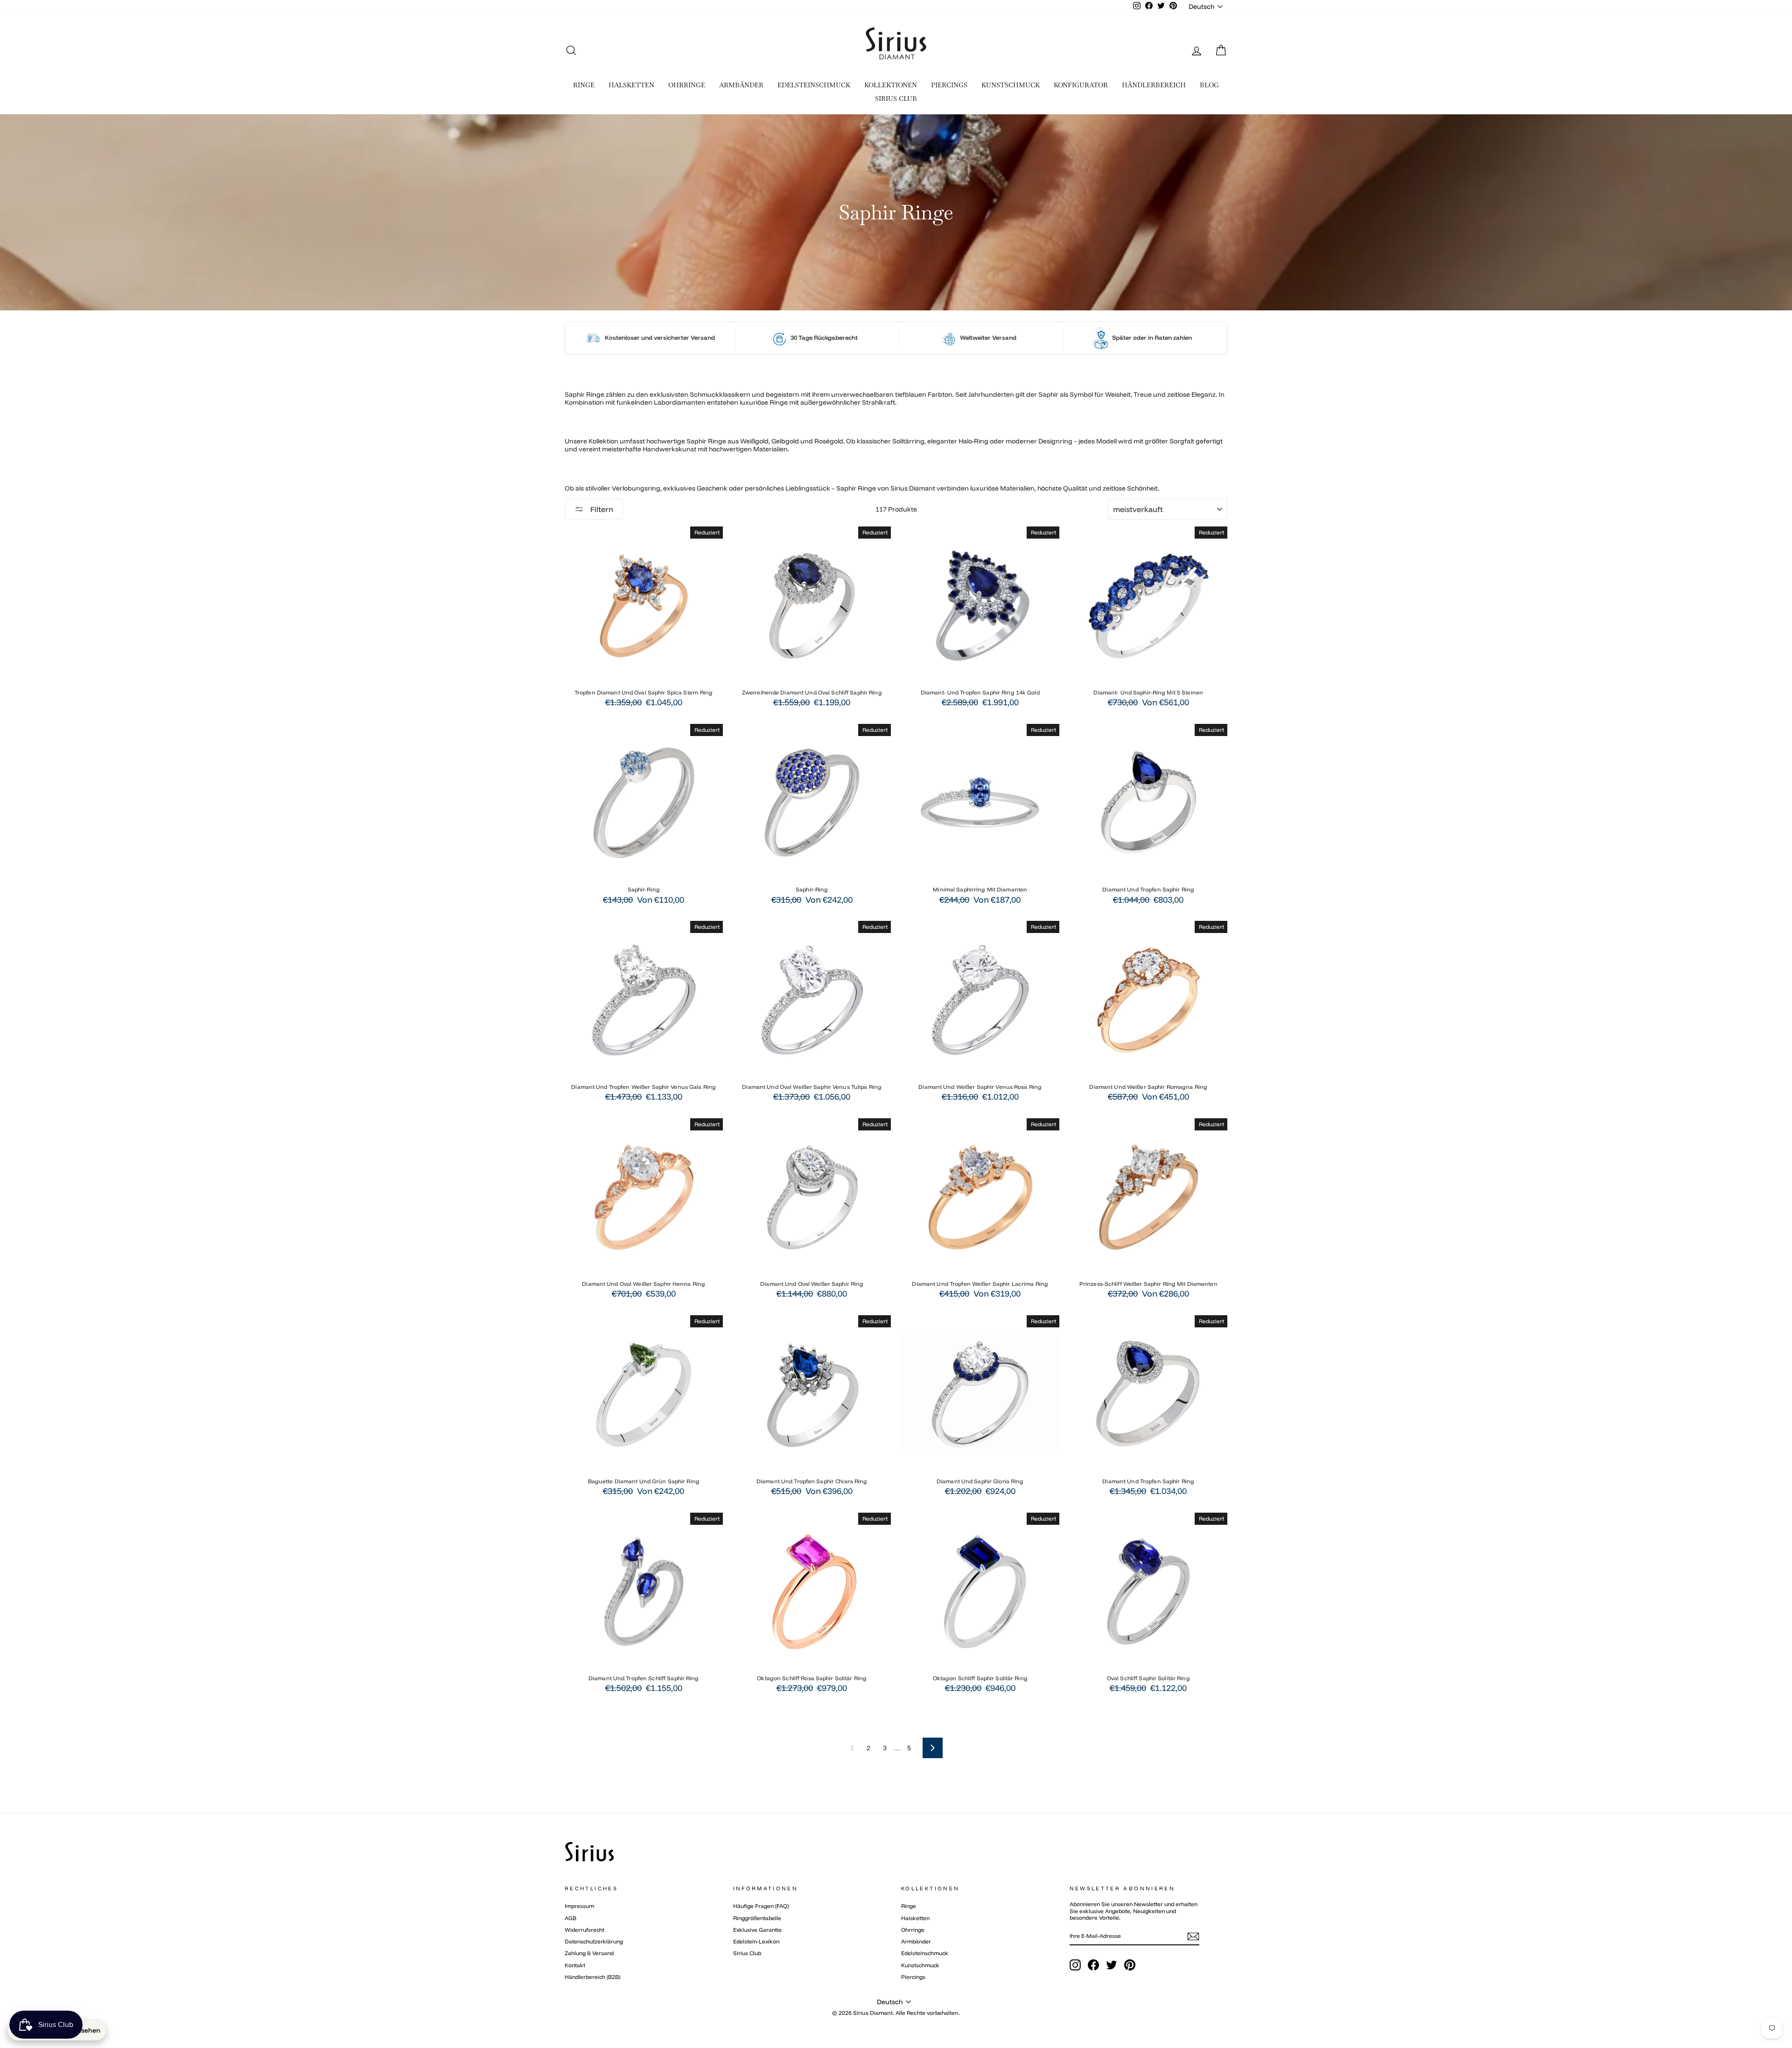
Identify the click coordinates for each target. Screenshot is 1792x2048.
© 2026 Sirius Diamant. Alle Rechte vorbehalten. (896, 2013)
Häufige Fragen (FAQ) (761, 1906)
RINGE (584, 85)
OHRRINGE (687, 85)
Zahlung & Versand (589, 1953)
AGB (570, 1918)
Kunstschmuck (920, 1965)
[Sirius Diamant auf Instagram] (1075, 1965)
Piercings (913, 1977)
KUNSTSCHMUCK (1011, 85)
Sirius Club (747, 1953)
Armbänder (916, 1941)
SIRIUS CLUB (896, 98)
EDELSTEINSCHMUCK (814, 85)
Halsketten (915, 1918)
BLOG (1209, 85)
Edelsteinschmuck (925, 1953)
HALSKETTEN (631, 85)
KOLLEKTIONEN (891, 85)
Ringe (909, 1906)
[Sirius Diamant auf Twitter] (1112, 1965)
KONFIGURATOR (1081, 85)
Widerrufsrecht (584, 1930)
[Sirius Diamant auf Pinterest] (1130, 1965)
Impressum (579, 1906)
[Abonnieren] (1193, 1936)
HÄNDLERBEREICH (1154, 85)
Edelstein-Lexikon (756, 1941)
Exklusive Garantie (757, 1930)
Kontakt (575, 1965)
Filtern (601, 509)
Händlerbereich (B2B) (592, 1977)
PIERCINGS (949, 85)
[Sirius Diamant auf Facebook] (1093, 1965)
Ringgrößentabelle (757, 1918)
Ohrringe (913, 1930)
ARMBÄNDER (741, 85)
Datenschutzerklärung (594, 1941)
